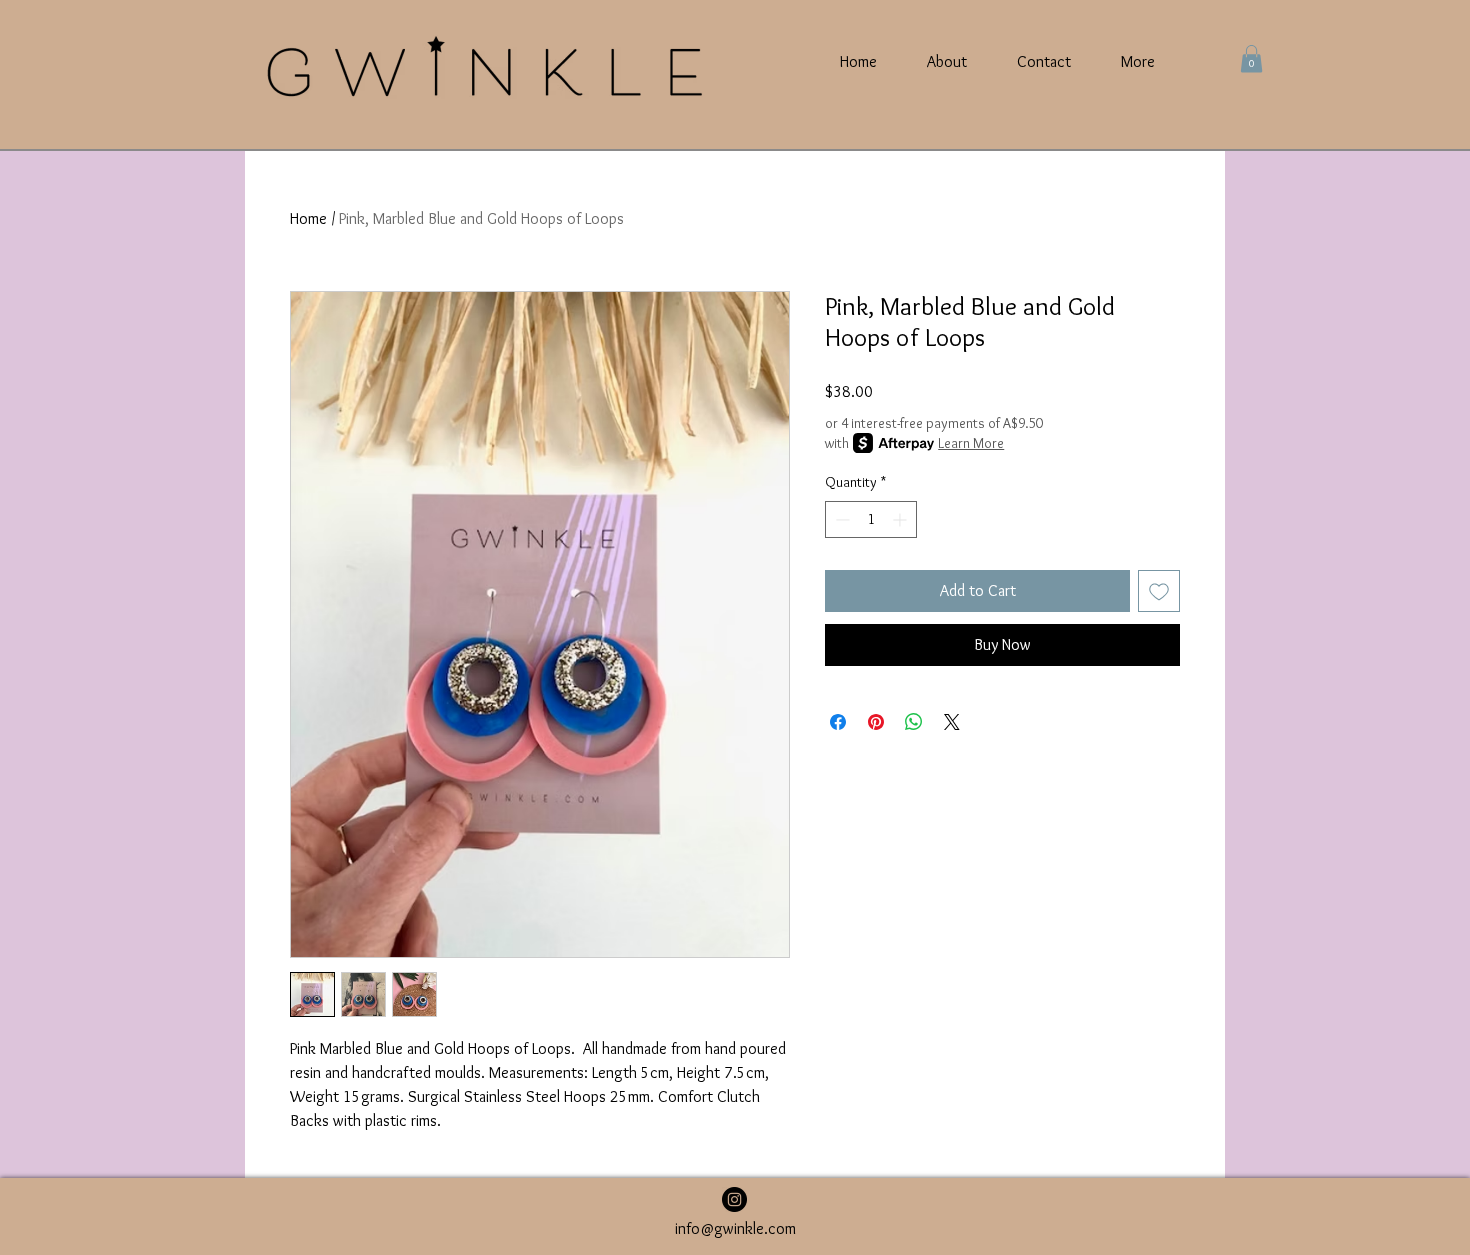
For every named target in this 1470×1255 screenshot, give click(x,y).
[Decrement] (840, 519)
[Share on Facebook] (838, 722)
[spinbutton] (871, 519)
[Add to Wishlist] (1159, 591)
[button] (1251, 58)
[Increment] (901, 519)
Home (308, 218)
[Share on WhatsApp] (914, 722)
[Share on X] (952, 722)
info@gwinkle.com (735, 1228)
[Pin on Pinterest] (876, 722)
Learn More (971, 443)
